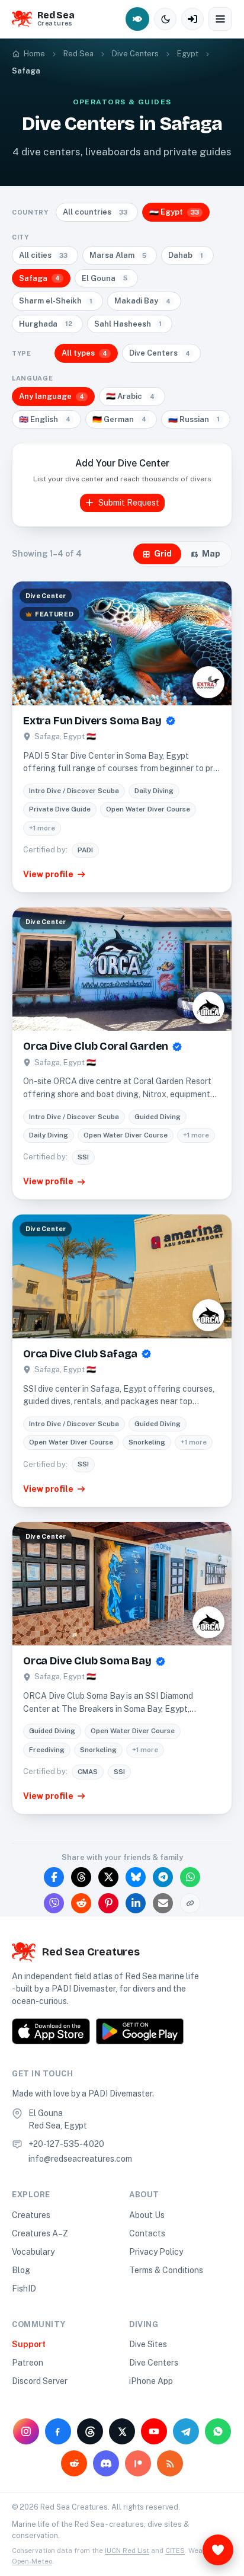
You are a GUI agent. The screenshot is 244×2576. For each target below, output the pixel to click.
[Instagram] (26, 2431)
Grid (163, 554)
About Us (147, 2215)
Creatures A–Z (40, 2233)
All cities (43, 255)
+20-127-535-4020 (66, 2144)
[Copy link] (190, 1903)
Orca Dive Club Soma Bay (87, 1661)
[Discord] (106, 2463)
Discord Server (40, 2381)
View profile (48, 874)
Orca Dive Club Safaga (80, 1354)
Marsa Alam (118, 255)
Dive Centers (160, 353)
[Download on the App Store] (51, 2031)
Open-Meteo (32, 2561)
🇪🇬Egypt (174, 212)
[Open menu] (220, 19)
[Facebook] (58, 2431)
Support (29, 2344)
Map (211, 554)
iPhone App (151, 2381)
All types (84, 353)
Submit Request (129, 503)
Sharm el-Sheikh (56, 301)
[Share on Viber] (54, 1903)
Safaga (39, 278)
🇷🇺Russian (194, 419)
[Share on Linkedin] (136, 1903)
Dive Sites (148, 2344)
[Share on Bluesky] (136, 1877)
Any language (52, 396)
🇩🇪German (119, 419)
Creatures (31, 2215)
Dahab (186, 255)
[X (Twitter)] (122, 2431)
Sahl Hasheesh (128, 324)
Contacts (147, 2233)
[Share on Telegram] (163, 1877)
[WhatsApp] (218, 2431)
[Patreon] (138, 2463)
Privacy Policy (156, 2252)
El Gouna (105, 278)
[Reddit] (74, 2463)
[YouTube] (154, 2431)
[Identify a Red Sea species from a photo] (137, 19)
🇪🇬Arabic (130, 396)
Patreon (28, 2363)
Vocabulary (33, 2252)
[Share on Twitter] (108, 1877)
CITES (175, 2551)
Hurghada (46, 324)
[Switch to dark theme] (165, 19)
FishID (24, 2289)
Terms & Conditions (166, 2270)
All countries (95, 212)
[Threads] (90, 2431)
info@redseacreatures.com (80, 2159)
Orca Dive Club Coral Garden (96, 1046)
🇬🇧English (45, 419)
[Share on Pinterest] (108, 1903)
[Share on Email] (163, 1903)
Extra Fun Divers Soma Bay (92, 721)
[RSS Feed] (170, 2463)
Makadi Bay (142, 301)
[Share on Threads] (81, 1877)
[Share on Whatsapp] (190, 1877)
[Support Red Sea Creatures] (218, 2550)
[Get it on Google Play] (140, 2031)
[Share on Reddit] (81, 1903)
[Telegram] (186, 2431)
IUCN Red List (127, 2551)
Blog (21, 2270)
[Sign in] (192, 19)
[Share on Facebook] (54, 1877)
